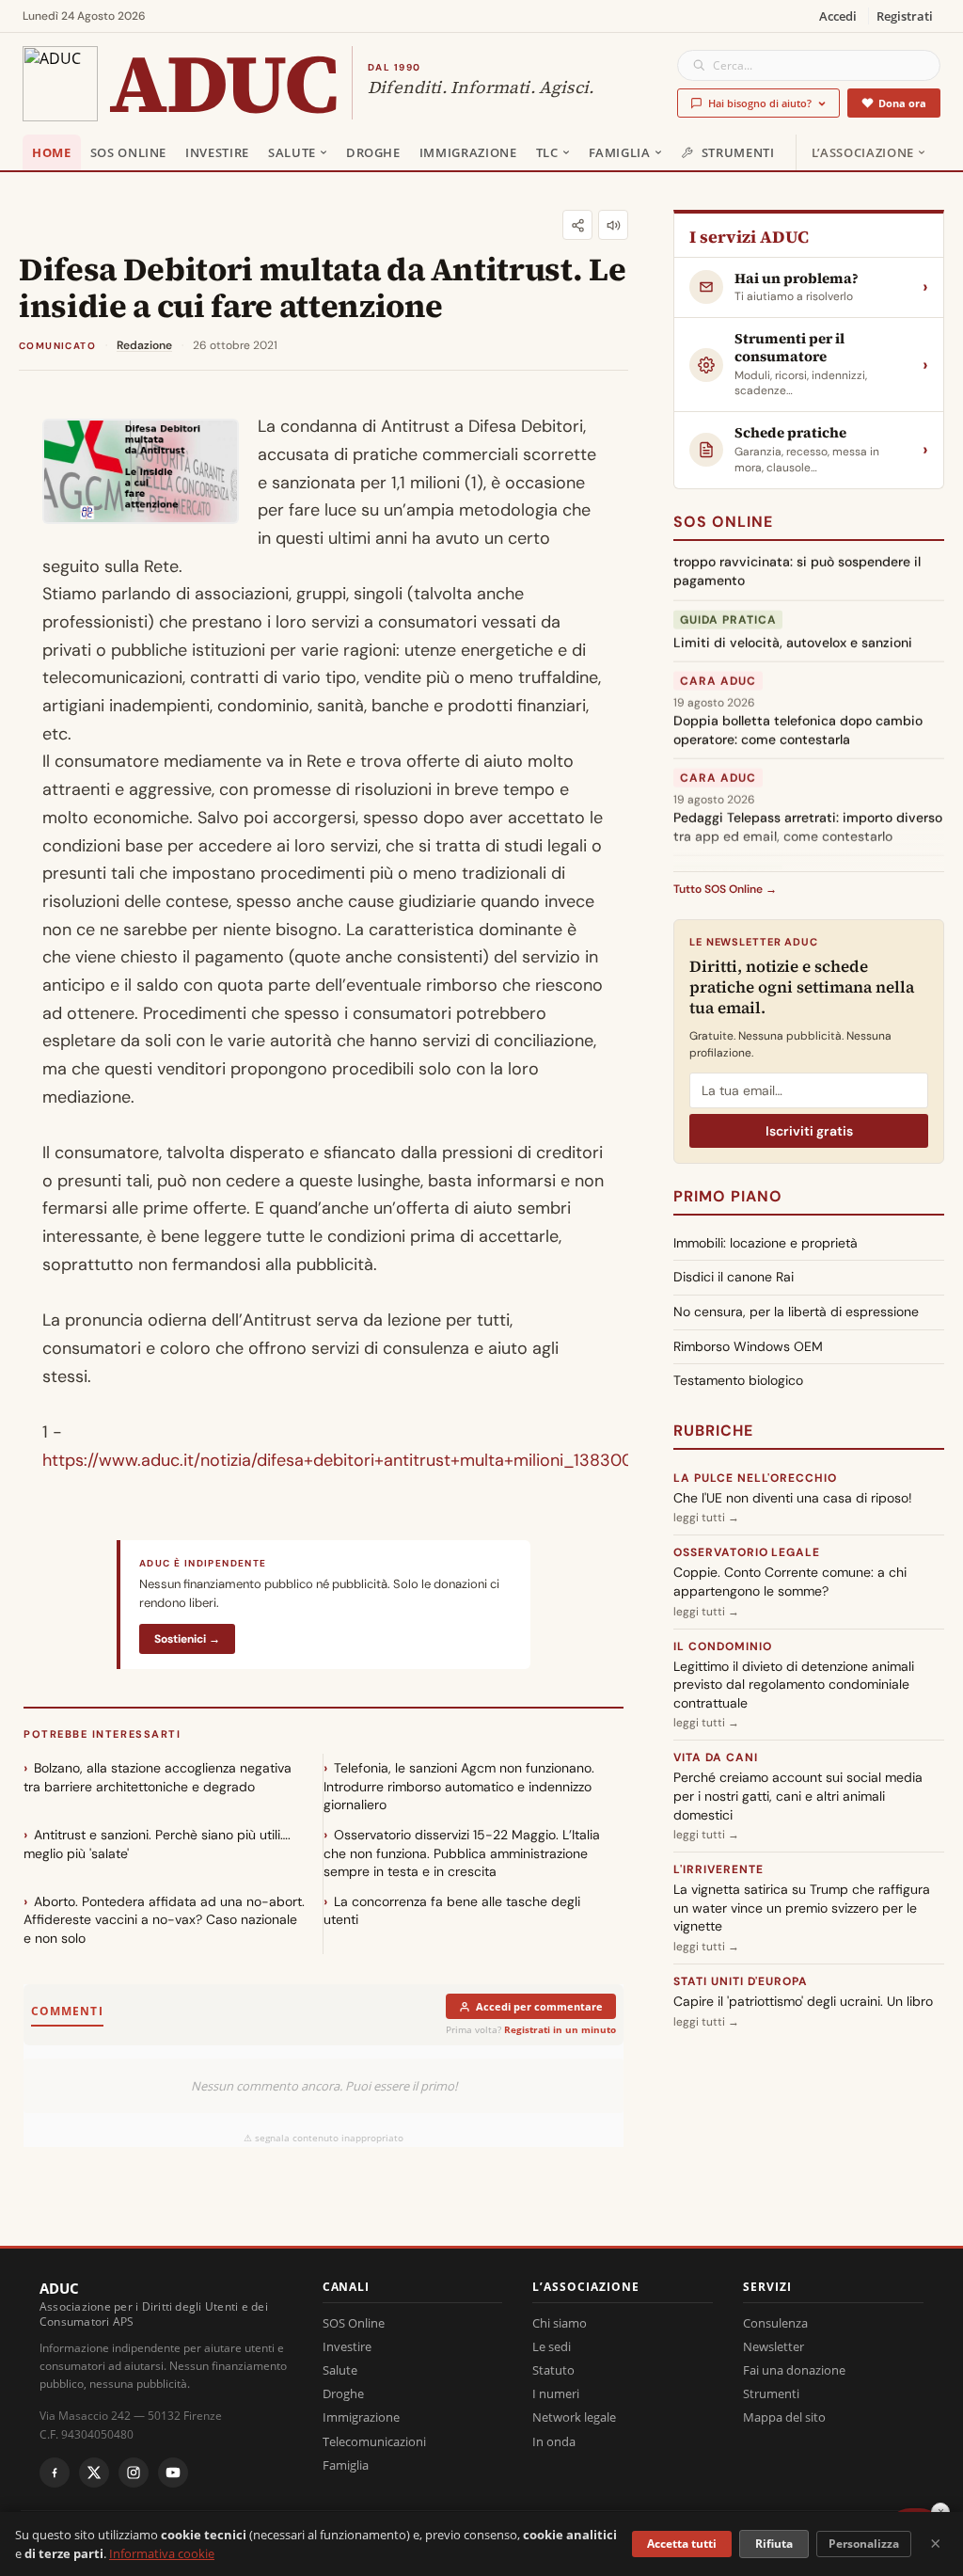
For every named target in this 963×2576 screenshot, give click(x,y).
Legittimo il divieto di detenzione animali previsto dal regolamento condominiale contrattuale (794, 1685)
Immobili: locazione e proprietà (766, 1243)
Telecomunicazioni (374, 2441)
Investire (217, 152)
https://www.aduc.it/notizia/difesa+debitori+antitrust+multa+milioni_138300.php (354, 1460)
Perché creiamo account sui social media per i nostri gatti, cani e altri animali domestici (798, 1796)
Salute (292, 152)
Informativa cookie (162, 2553)
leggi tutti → (706, 1518)
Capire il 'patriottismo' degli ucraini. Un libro (803, 2001)
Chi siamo (560, 2323)
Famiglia (620, 152)
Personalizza (864, 2544)
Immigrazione (468, 152)
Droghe (373, 152)
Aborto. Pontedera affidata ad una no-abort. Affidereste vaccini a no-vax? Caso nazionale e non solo (164, 1920)
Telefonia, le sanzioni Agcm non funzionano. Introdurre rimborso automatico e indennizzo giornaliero (459, 1786)
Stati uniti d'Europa (741, 1981)
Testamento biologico (738, 1380)
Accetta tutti (682, 2544)
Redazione (144, 345)
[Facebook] (55, 2473)
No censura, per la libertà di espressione (796, 1312)
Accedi (838, 16)
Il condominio (722, 1646)
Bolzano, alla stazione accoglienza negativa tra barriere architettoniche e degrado (158, 1777)
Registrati (905, 16)
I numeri (556, 2393)
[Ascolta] (613, 225)
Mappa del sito (784, 2417)
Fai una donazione (794, 2370)
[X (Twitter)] (94, 2473)
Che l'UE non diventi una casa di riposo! (793, 1498)
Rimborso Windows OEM (748, 1346)
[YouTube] (173, 2473)
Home (52, 152)
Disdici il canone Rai (734, 1277)
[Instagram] (134, 2473)
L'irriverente (718, 1869)
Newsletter (774, 2346)
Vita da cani (716, 1757)
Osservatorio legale (747, 1552)
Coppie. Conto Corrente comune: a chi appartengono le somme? (790, 1582)
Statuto (553, 2370)
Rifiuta (774, 2544)
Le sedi (552, 2346)
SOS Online (129, 152)
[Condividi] (577, 225)
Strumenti (738, 152)
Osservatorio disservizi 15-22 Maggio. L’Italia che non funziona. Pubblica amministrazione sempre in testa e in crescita (462, 1853)
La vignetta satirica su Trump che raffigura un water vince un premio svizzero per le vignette (802, 1908)
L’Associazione (863, 152)
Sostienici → (187, 1639)
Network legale (574, 2417)
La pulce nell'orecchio (755, 1478)
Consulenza (775, 2323)
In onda (554, 2441)
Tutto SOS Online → (725, 889)
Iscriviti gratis (809, 1131)
